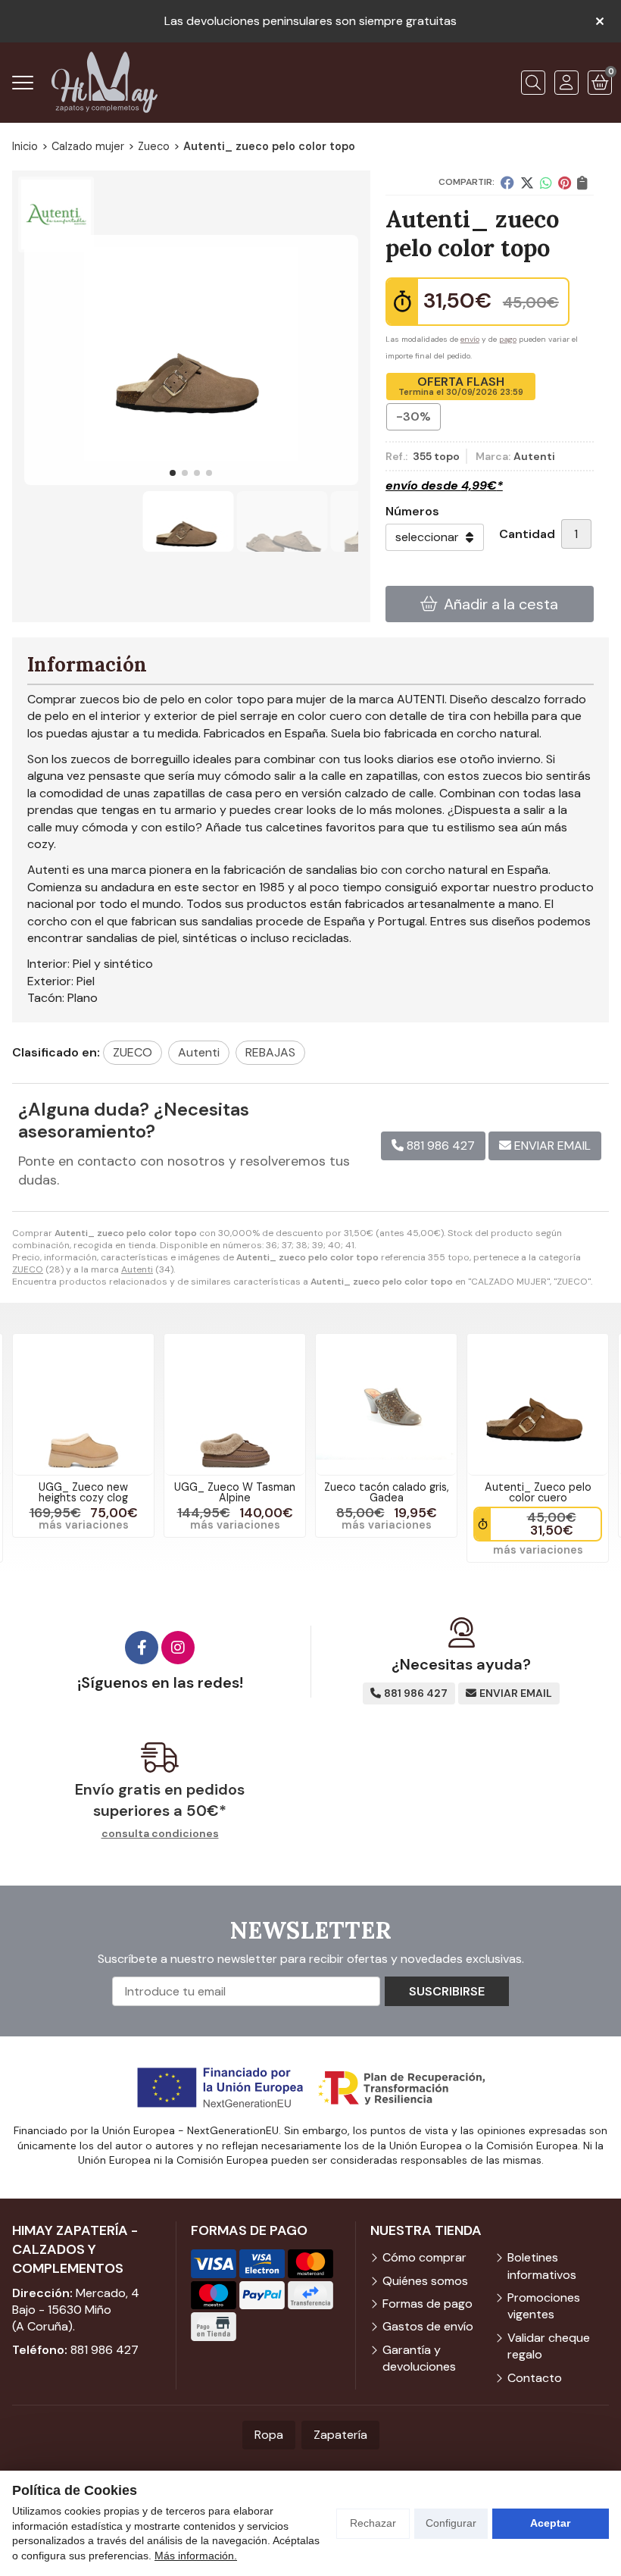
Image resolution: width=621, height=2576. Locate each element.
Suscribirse (447, 1991)
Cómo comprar (424, 2257)
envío (470, 339)
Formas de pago (428, 2304)
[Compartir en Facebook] (507, 183)
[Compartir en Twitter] (527, 183)
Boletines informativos (542, 2266)
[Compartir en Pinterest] (565, 183)
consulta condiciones (160, 1834)
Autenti (137, 1269)
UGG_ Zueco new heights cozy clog (83, 1492)
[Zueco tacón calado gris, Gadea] (386, 1404)
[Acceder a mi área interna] (566, 83)
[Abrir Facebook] (142, 1648)
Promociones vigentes (544, 2306)
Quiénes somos (425, 2281)
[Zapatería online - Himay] (105, 82)
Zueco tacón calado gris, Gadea (387, 1492)
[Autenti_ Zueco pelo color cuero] (538, 1404)
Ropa (269, 2435)
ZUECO (28, 1269)
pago (508, 339)
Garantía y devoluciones (419, 2358)
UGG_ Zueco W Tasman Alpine (235, 1492)
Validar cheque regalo (549, 2346)
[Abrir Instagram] (178, 1648)
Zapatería (340, 2435)
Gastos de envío (428, 2326)
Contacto (535, 2378)
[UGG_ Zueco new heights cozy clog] (83, 1404)
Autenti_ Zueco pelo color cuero (538, 1492)
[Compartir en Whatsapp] (546, 183)
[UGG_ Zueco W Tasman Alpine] (235, 1404)
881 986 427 (105, 2350)
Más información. (196, 2556)
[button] (173, 473)
